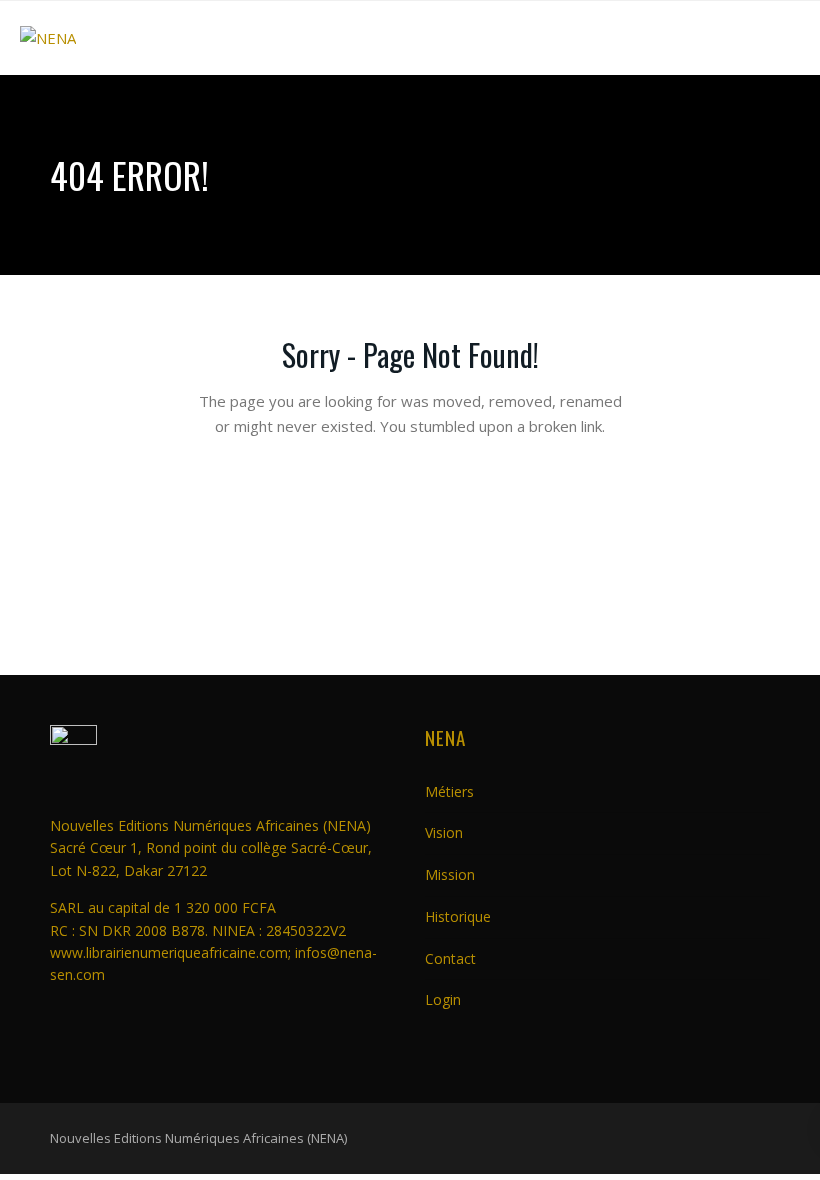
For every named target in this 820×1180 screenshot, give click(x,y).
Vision (444, 832)
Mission (450, 874)
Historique (458, 916)
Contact (450, 958)
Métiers (449, 791)
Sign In (528, 622)
